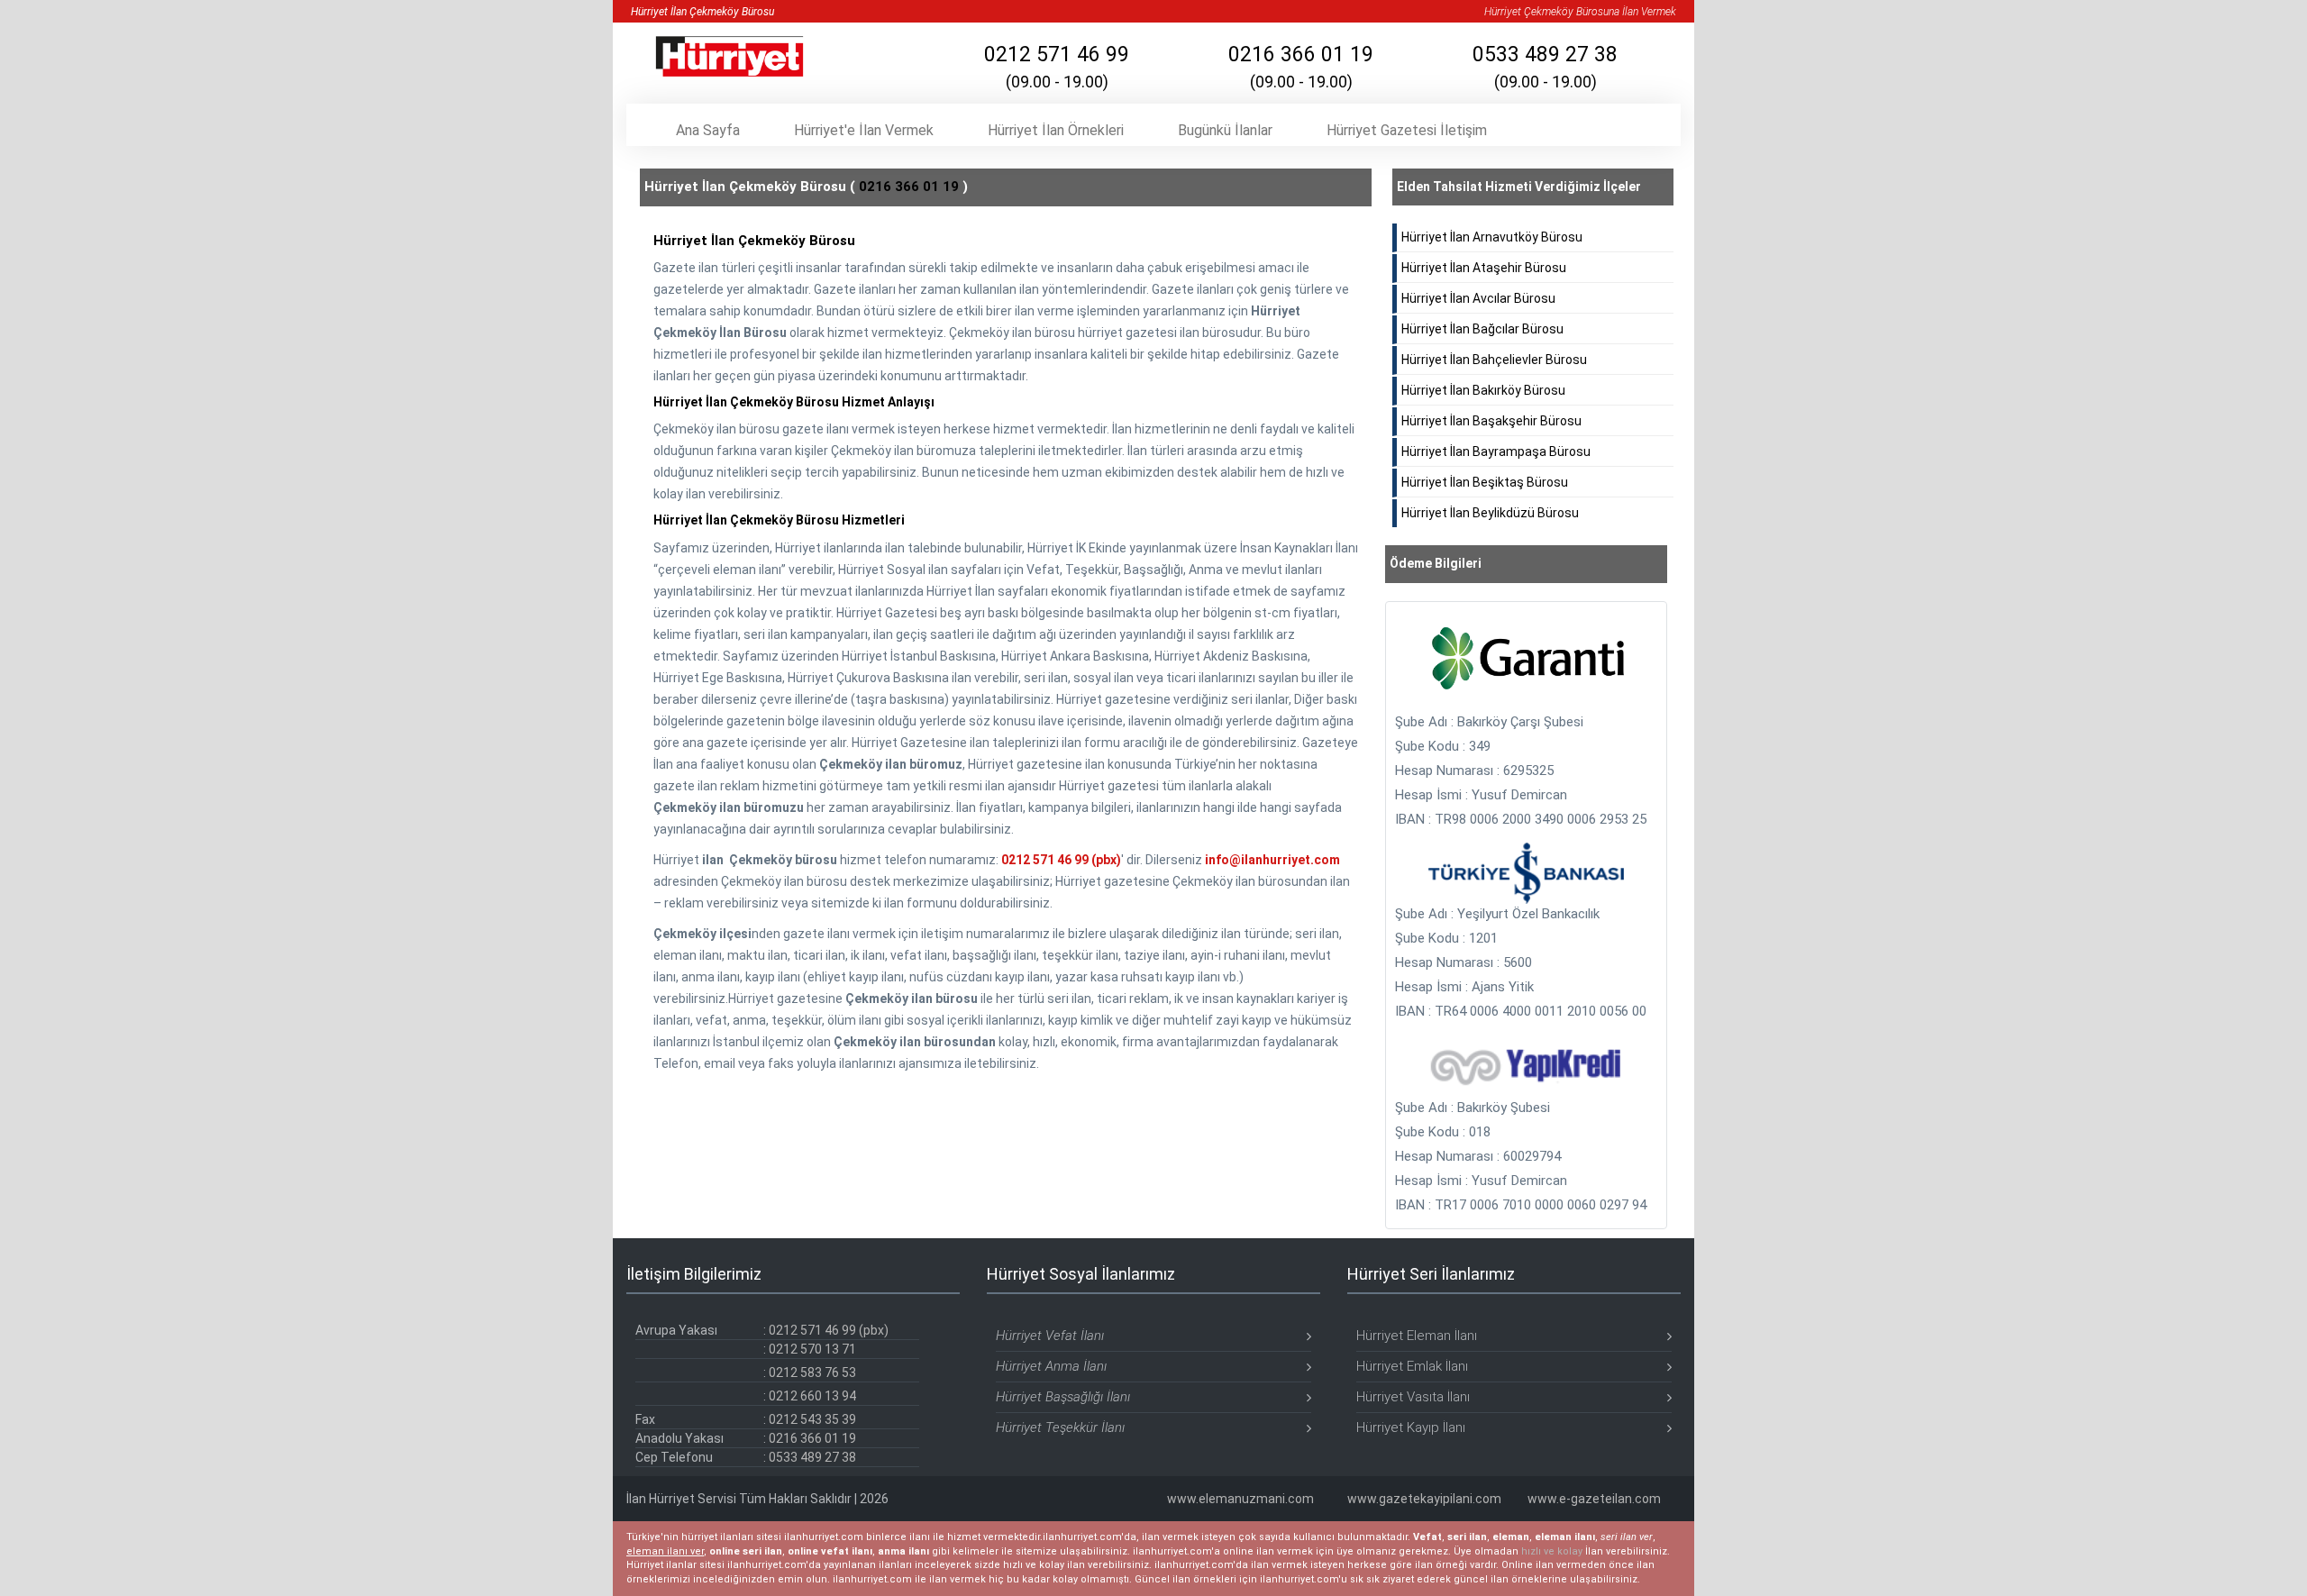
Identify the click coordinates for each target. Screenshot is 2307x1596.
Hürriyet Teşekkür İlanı (1060, 1427)
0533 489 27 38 (1545, 67)
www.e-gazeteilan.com (1594, 1499)
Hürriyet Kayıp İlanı (1411, 1427)
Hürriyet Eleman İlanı (1417, 1336)
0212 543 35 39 (812, 1419)
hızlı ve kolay (1552, 1551)
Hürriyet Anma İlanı (1051, 1366)
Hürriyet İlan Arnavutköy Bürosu (1492, 237)
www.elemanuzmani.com (1240, 1499)
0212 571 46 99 (1057, 67)
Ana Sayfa (708, 130)
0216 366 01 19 (1301, 67)
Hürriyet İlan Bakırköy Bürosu (1483, 390)
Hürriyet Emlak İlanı (1412, 1366)
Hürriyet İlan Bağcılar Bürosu (1482, 329)
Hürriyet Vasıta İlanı (1413, 1397)
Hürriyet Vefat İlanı (1050, 1336)
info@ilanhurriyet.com (1272, 860)
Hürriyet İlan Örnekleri (1056, 130)
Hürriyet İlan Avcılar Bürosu (1478, 298)
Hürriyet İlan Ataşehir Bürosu (1484, 268)
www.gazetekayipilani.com (1424, 1499)
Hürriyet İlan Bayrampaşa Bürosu (1496, 451)
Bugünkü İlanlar (1225, 130)
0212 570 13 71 (812, 1349)
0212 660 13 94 (812, 1396)
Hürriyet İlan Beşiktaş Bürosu (1485, 482)
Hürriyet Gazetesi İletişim (1407, 130)
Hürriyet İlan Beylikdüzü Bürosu (1490, 513)
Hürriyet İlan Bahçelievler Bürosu (1494, 360)
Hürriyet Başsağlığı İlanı (1063, 1397)
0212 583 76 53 (812, 1373)
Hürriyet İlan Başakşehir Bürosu (1491, 421)
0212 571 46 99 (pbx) (1061, 860)
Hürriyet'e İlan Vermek (864, 130)
